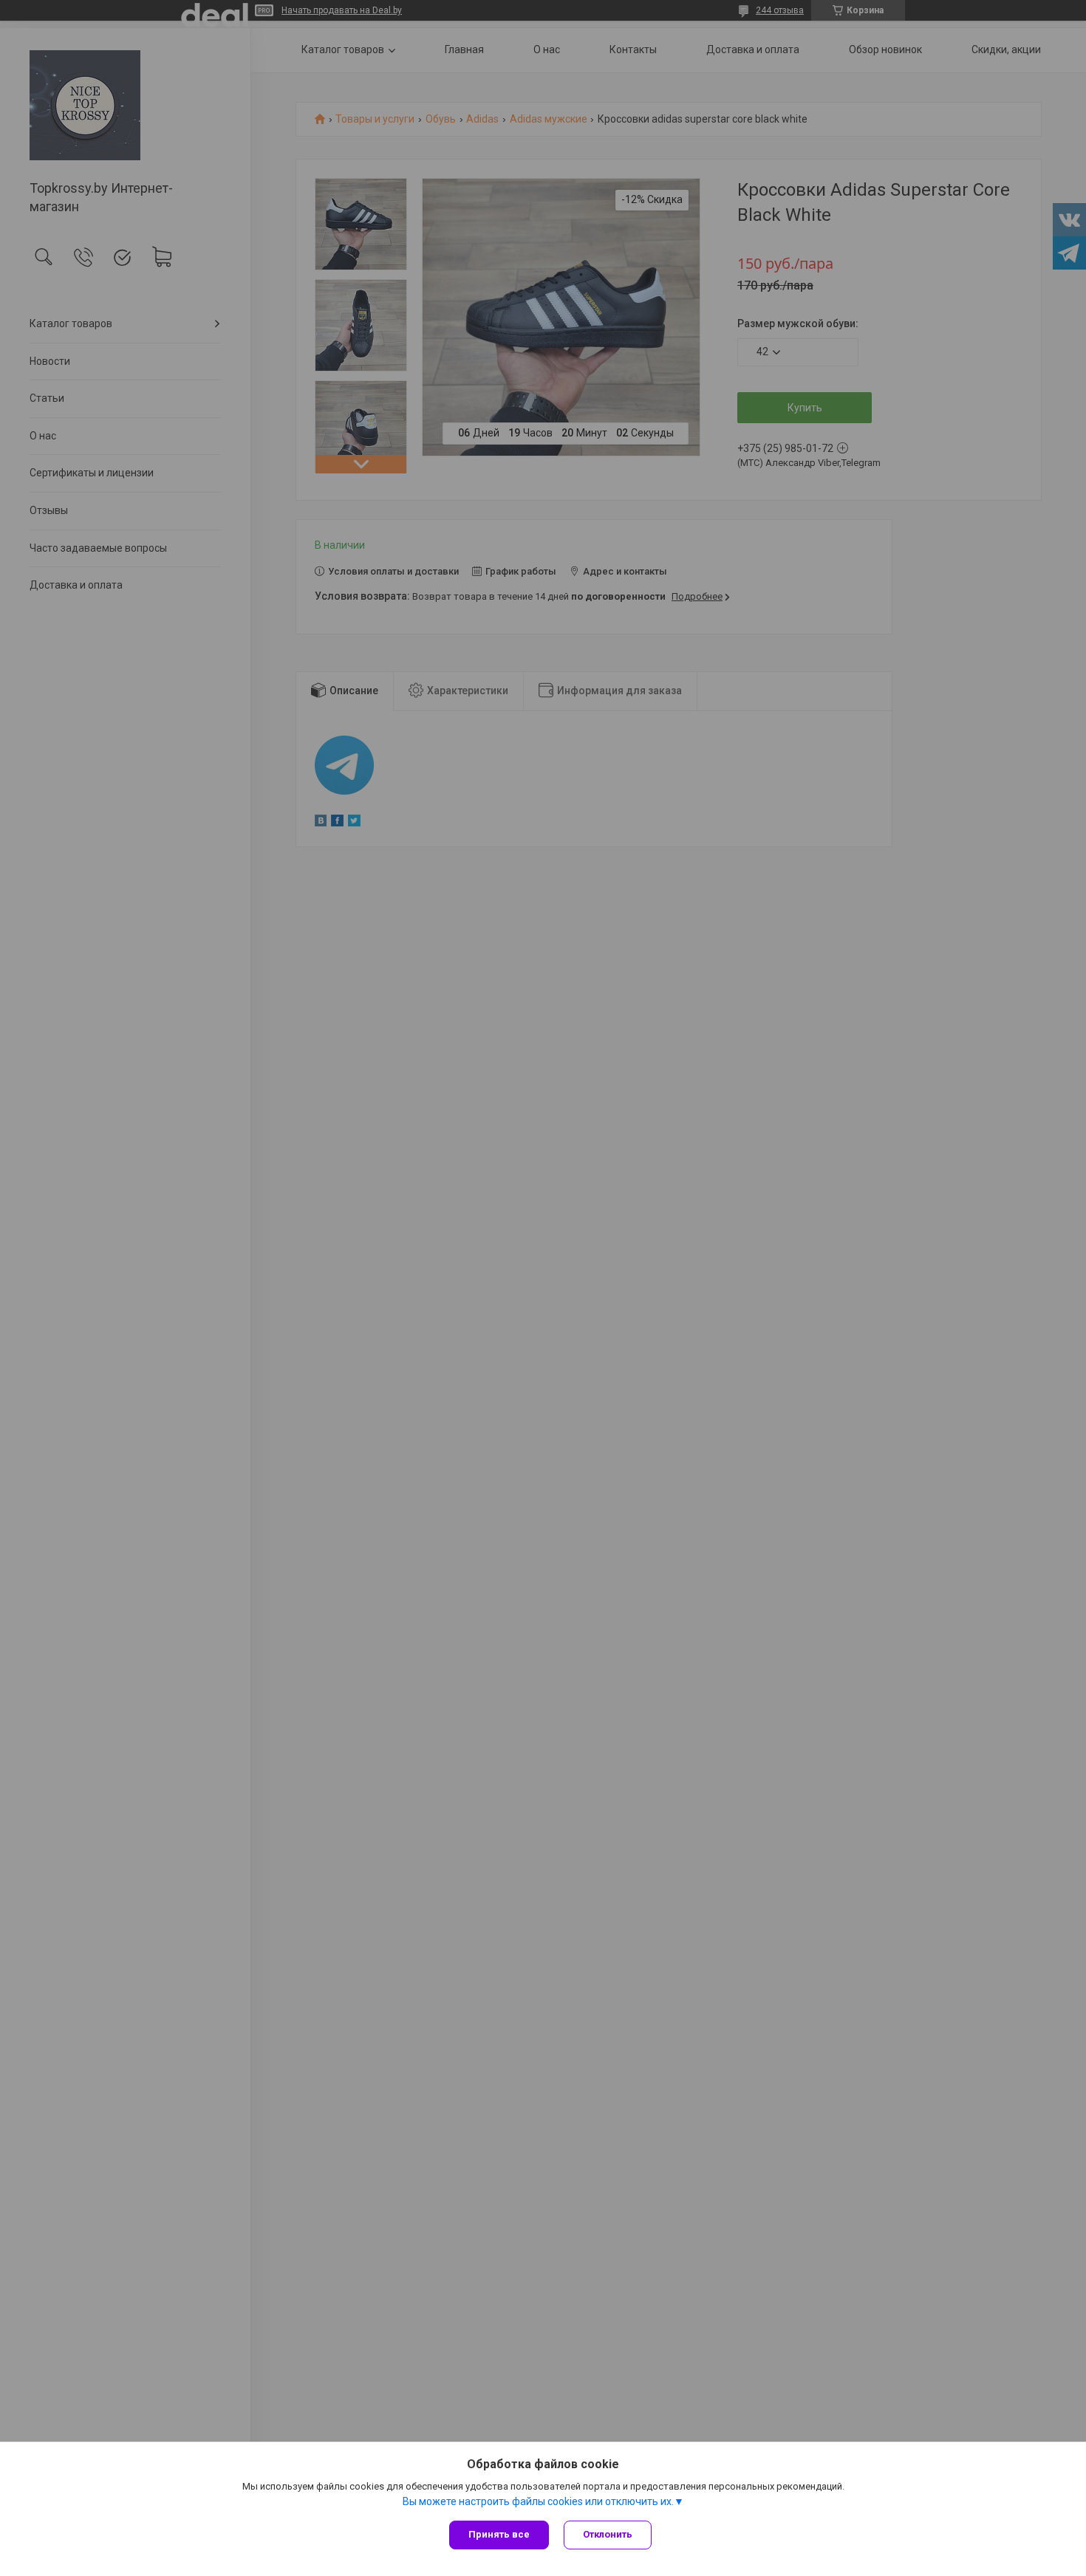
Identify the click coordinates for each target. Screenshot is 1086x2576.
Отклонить (608, 2534)
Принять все (499, 2534)
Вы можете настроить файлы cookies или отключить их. (538, 2501)
